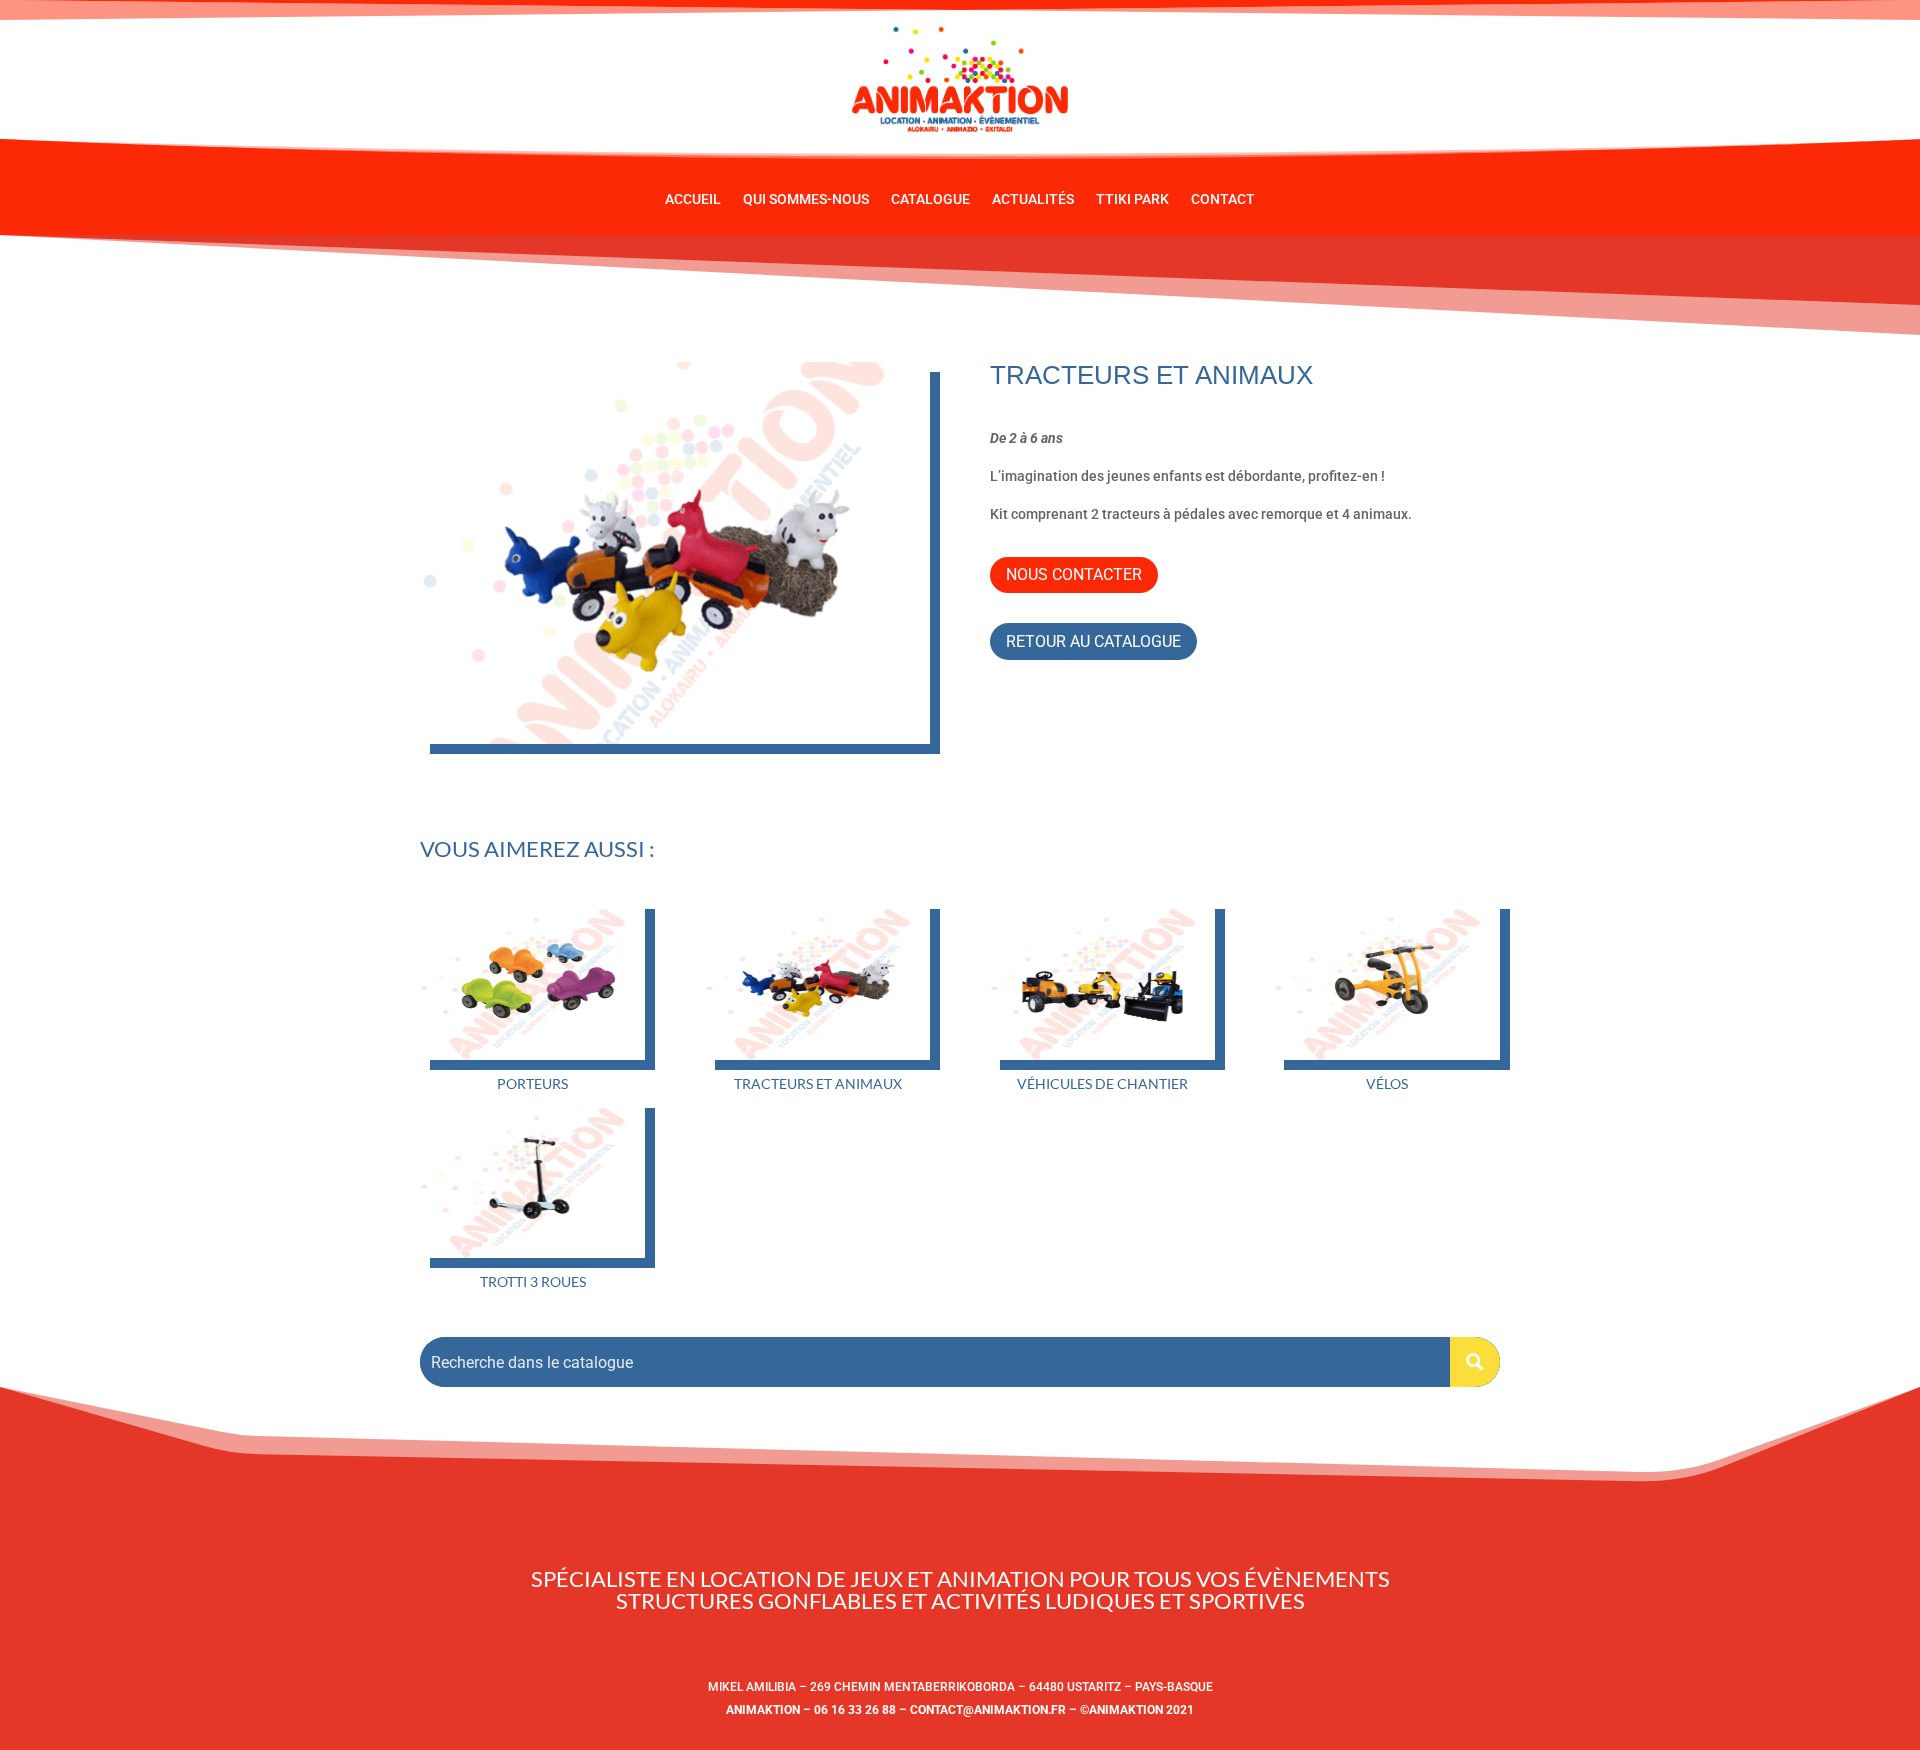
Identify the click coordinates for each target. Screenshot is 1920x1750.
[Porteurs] (532, 979)
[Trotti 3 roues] (532, 1178)
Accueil (693, 199)
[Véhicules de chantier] (1102, 979)
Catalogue (930, 199)
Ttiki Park (1132, 199)
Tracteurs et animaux (818, 1083)
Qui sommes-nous (806, 199)
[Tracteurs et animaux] (817, 979)
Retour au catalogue (1093, 641)
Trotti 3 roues (533, 1281)
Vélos (1387, 1083)
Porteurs (532, 1083)
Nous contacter (1074, 574)
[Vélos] (1386, 979)
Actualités (1033, 199)
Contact (1223, 199)
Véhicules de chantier (1102, 1083)
